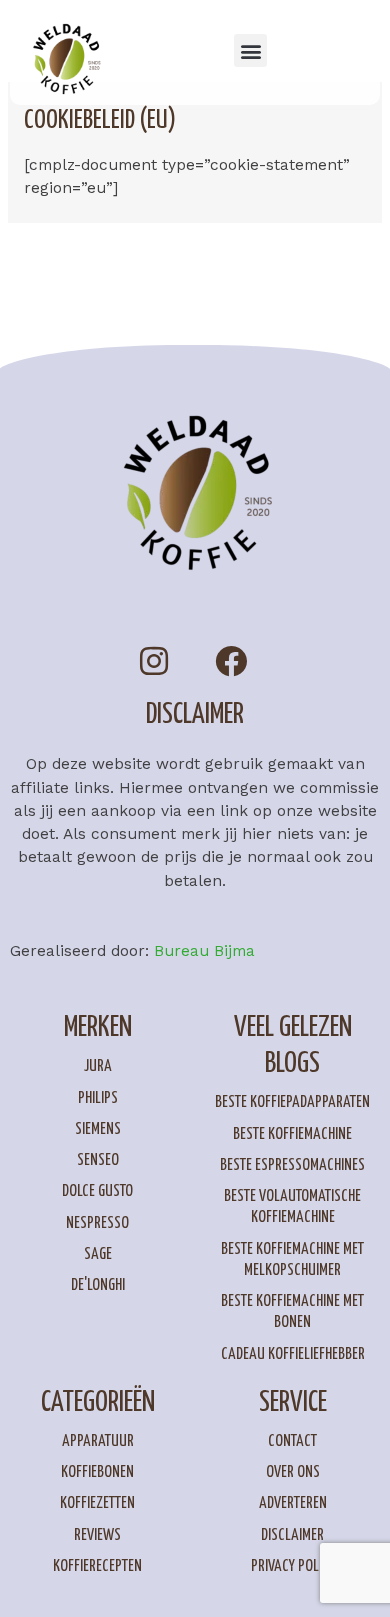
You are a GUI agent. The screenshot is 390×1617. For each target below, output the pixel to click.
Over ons (293, 1472)
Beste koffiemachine (292, 1134)
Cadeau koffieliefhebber (293, 1354)
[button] (250, 50)
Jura (98, 1066)
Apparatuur (98, 1441)
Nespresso (97, 1223)
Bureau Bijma (204, 951)
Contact (292, 1441)
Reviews (97, 1535)
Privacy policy (293, 1566)
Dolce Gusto (97, 1191)
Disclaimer (292, 1535)
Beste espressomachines (292, 1165)
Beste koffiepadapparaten (292, 1102)
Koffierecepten (97, 1566)
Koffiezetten (97, 1503)
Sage (98, 1254)
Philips (98, 1098)
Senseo (98, 1160)
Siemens (98, 1129)
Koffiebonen (97, 1472)
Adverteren (293, 1503)
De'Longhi (98, 1285)
